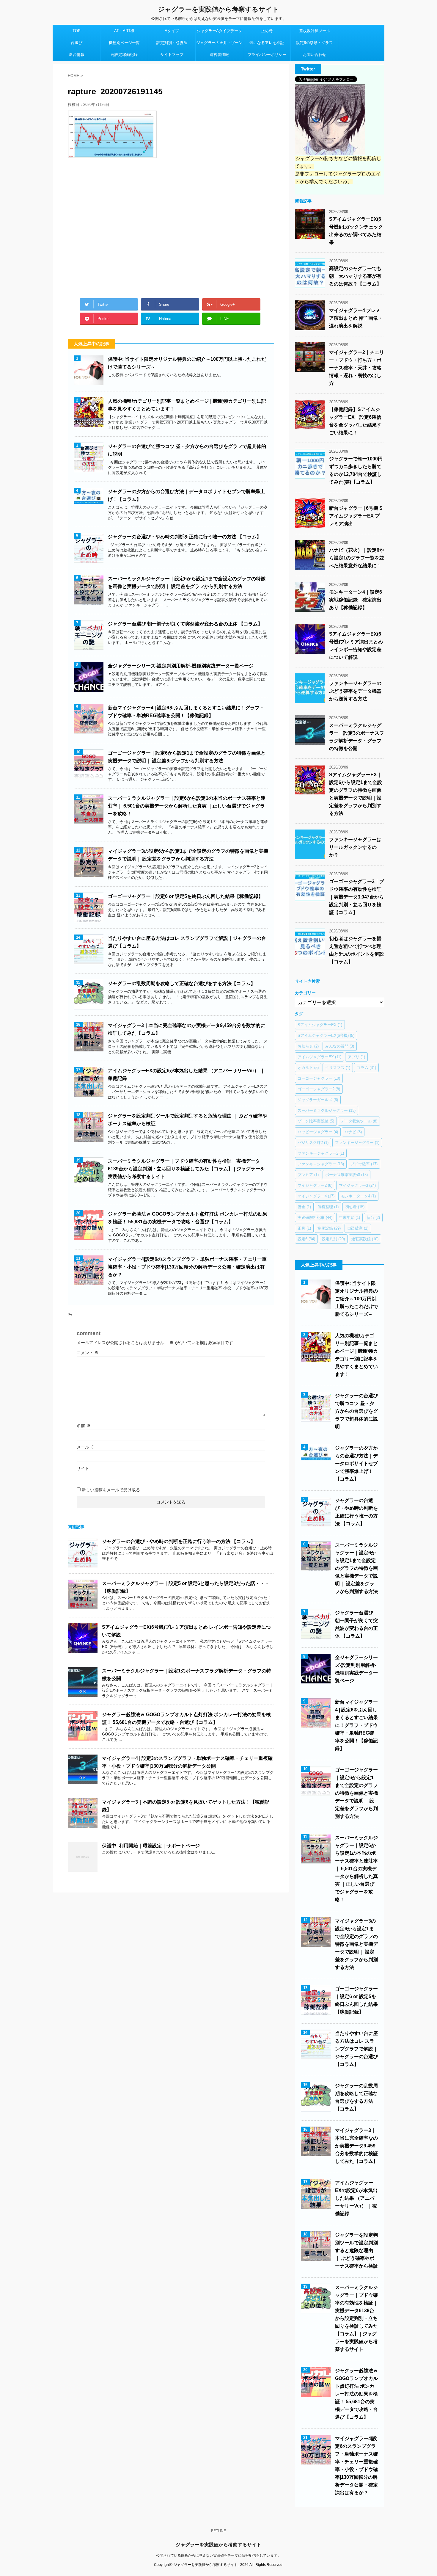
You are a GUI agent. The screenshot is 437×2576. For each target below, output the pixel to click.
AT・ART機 (124, 31)
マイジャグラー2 (315, 1185)
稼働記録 (329, 1228)
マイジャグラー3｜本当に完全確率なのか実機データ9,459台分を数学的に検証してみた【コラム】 (356, 2146)
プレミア (308, 1175)
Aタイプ (172, 31)
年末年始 (349, 1218)
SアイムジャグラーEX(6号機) (326, 1035)
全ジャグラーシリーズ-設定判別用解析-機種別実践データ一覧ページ (181, 666)
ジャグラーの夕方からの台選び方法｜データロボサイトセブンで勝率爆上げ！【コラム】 (356, 1463)
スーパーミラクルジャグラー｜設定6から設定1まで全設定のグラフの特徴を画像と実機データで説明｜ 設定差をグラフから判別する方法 (356, 1568)
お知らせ (308, 1046)
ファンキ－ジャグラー (321, 1164)
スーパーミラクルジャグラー (327, 1110)
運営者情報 (219, 55)
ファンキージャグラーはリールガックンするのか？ (355, 847)
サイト (83, 1468)
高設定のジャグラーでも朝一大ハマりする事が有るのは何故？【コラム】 (355, 276)
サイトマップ (172, 55)
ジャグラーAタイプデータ (219, 31)
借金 (304, 1207)
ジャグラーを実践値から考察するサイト (218, 9)
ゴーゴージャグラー (319, 1078)
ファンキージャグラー (357, 1143)
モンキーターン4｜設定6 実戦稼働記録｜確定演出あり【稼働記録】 (356, 600)
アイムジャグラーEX (319, 1057)
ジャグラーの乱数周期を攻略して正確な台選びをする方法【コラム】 (182, 983)
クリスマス (338, 1068)
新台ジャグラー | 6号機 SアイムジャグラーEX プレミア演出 (356, 516)
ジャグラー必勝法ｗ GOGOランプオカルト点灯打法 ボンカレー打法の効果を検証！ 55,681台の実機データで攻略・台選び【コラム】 (356, 2394)
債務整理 (328, 1207)
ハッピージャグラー (318, 1132)
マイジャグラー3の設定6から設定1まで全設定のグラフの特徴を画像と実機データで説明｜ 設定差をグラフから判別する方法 (356, 1944)
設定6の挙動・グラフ (315, 43)
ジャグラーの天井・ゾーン (219, 43)
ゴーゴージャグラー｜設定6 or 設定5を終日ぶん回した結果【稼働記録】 (186, 896)
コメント (88, 1353)
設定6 (306, 1239)
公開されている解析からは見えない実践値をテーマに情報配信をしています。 (218, 2555)
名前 (84, 1426)
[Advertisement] (171, 226)
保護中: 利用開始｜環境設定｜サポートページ (151, 1846)
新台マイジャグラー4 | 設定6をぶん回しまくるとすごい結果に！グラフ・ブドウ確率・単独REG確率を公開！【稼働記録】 (356, 1725)
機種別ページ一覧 (124, 43)
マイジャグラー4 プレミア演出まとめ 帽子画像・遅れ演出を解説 (356, 318)
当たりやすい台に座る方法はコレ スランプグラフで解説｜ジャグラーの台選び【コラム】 (356, 2049)
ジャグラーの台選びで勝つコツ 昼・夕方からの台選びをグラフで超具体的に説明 (356, 1411)
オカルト (308, 1068)
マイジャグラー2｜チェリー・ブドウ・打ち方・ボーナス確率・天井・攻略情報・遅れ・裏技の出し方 (357, 368)
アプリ (356, 1057)
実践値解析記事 (315, 1218)
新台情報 (77, 55)
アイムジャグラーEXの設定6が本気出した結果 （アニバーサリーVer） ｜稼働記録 (356, 2198)
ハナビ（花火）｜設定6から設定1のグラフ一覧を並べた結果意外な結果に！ (357, 558)
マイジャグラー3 (357, 1185)
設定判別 (333, 1239)
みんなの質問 (340, 1046)
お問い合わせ (315, 55)
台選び (77, 43)
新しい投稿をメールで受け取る (111, 1490)
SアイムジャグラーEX (320, 1025)
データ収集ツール (359, 1121)
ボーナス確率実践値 (346, 1175)
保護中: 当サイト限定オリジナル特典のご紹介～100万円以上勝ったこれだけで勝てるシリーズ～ (356, 1299)
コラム (366, 1068)
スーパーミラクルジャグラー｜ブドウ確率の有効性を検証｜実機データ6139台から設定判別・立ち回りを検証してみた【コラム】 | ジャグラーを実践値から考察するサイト (186, 1169)
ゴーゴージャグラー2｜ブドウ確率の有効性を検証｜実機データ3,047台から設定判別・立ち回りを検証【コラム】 (357, 897)
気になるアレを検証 (267, 43)
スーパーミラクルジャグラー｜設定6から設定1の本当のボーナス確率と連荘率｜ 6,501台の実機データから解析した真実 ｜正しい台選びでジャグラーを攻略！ (187, 806)
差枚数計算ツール (315, 31)
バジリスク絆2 (313, 1143)
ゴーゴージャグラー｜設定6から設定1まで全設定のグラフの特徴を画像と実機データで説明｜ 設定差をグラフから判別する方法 (356, 1793)
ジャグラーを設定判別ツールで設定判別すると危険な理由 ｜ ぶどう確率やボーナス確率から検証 (356, 2250)
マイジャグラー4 (316, 1196)
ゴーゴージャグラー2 (319, 1089)
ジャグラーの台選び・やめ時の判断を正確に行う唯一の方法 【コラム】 (185, 537)
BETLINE (218, 2531)
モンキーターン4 (358, 1196)
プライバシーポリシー (267, 55)
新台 (373, 1218)
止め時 (267, 31)
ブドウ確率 (364, 1164)
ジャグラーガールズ (318, 1100)
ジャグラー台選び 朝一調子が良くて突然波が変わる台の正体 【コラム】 (185, 624)
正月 (304, 1228)
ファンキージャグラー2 (321, 1153)
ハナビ (353, 1132)
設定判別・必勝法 (172, 43)
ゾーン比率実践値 (316, 1121)
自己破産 (358, 1228)
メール (86, 1447)
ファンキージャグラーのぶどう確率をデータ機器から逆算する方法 (355, 691)
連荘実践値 (365, 1239)
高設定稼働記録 (124, 55)
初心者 (355, 1207)
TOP (77, 31)
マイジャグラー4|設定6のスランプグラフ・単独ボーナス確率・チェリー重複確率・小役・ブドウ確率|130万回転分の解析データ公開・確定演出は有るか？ (187, 1267)
